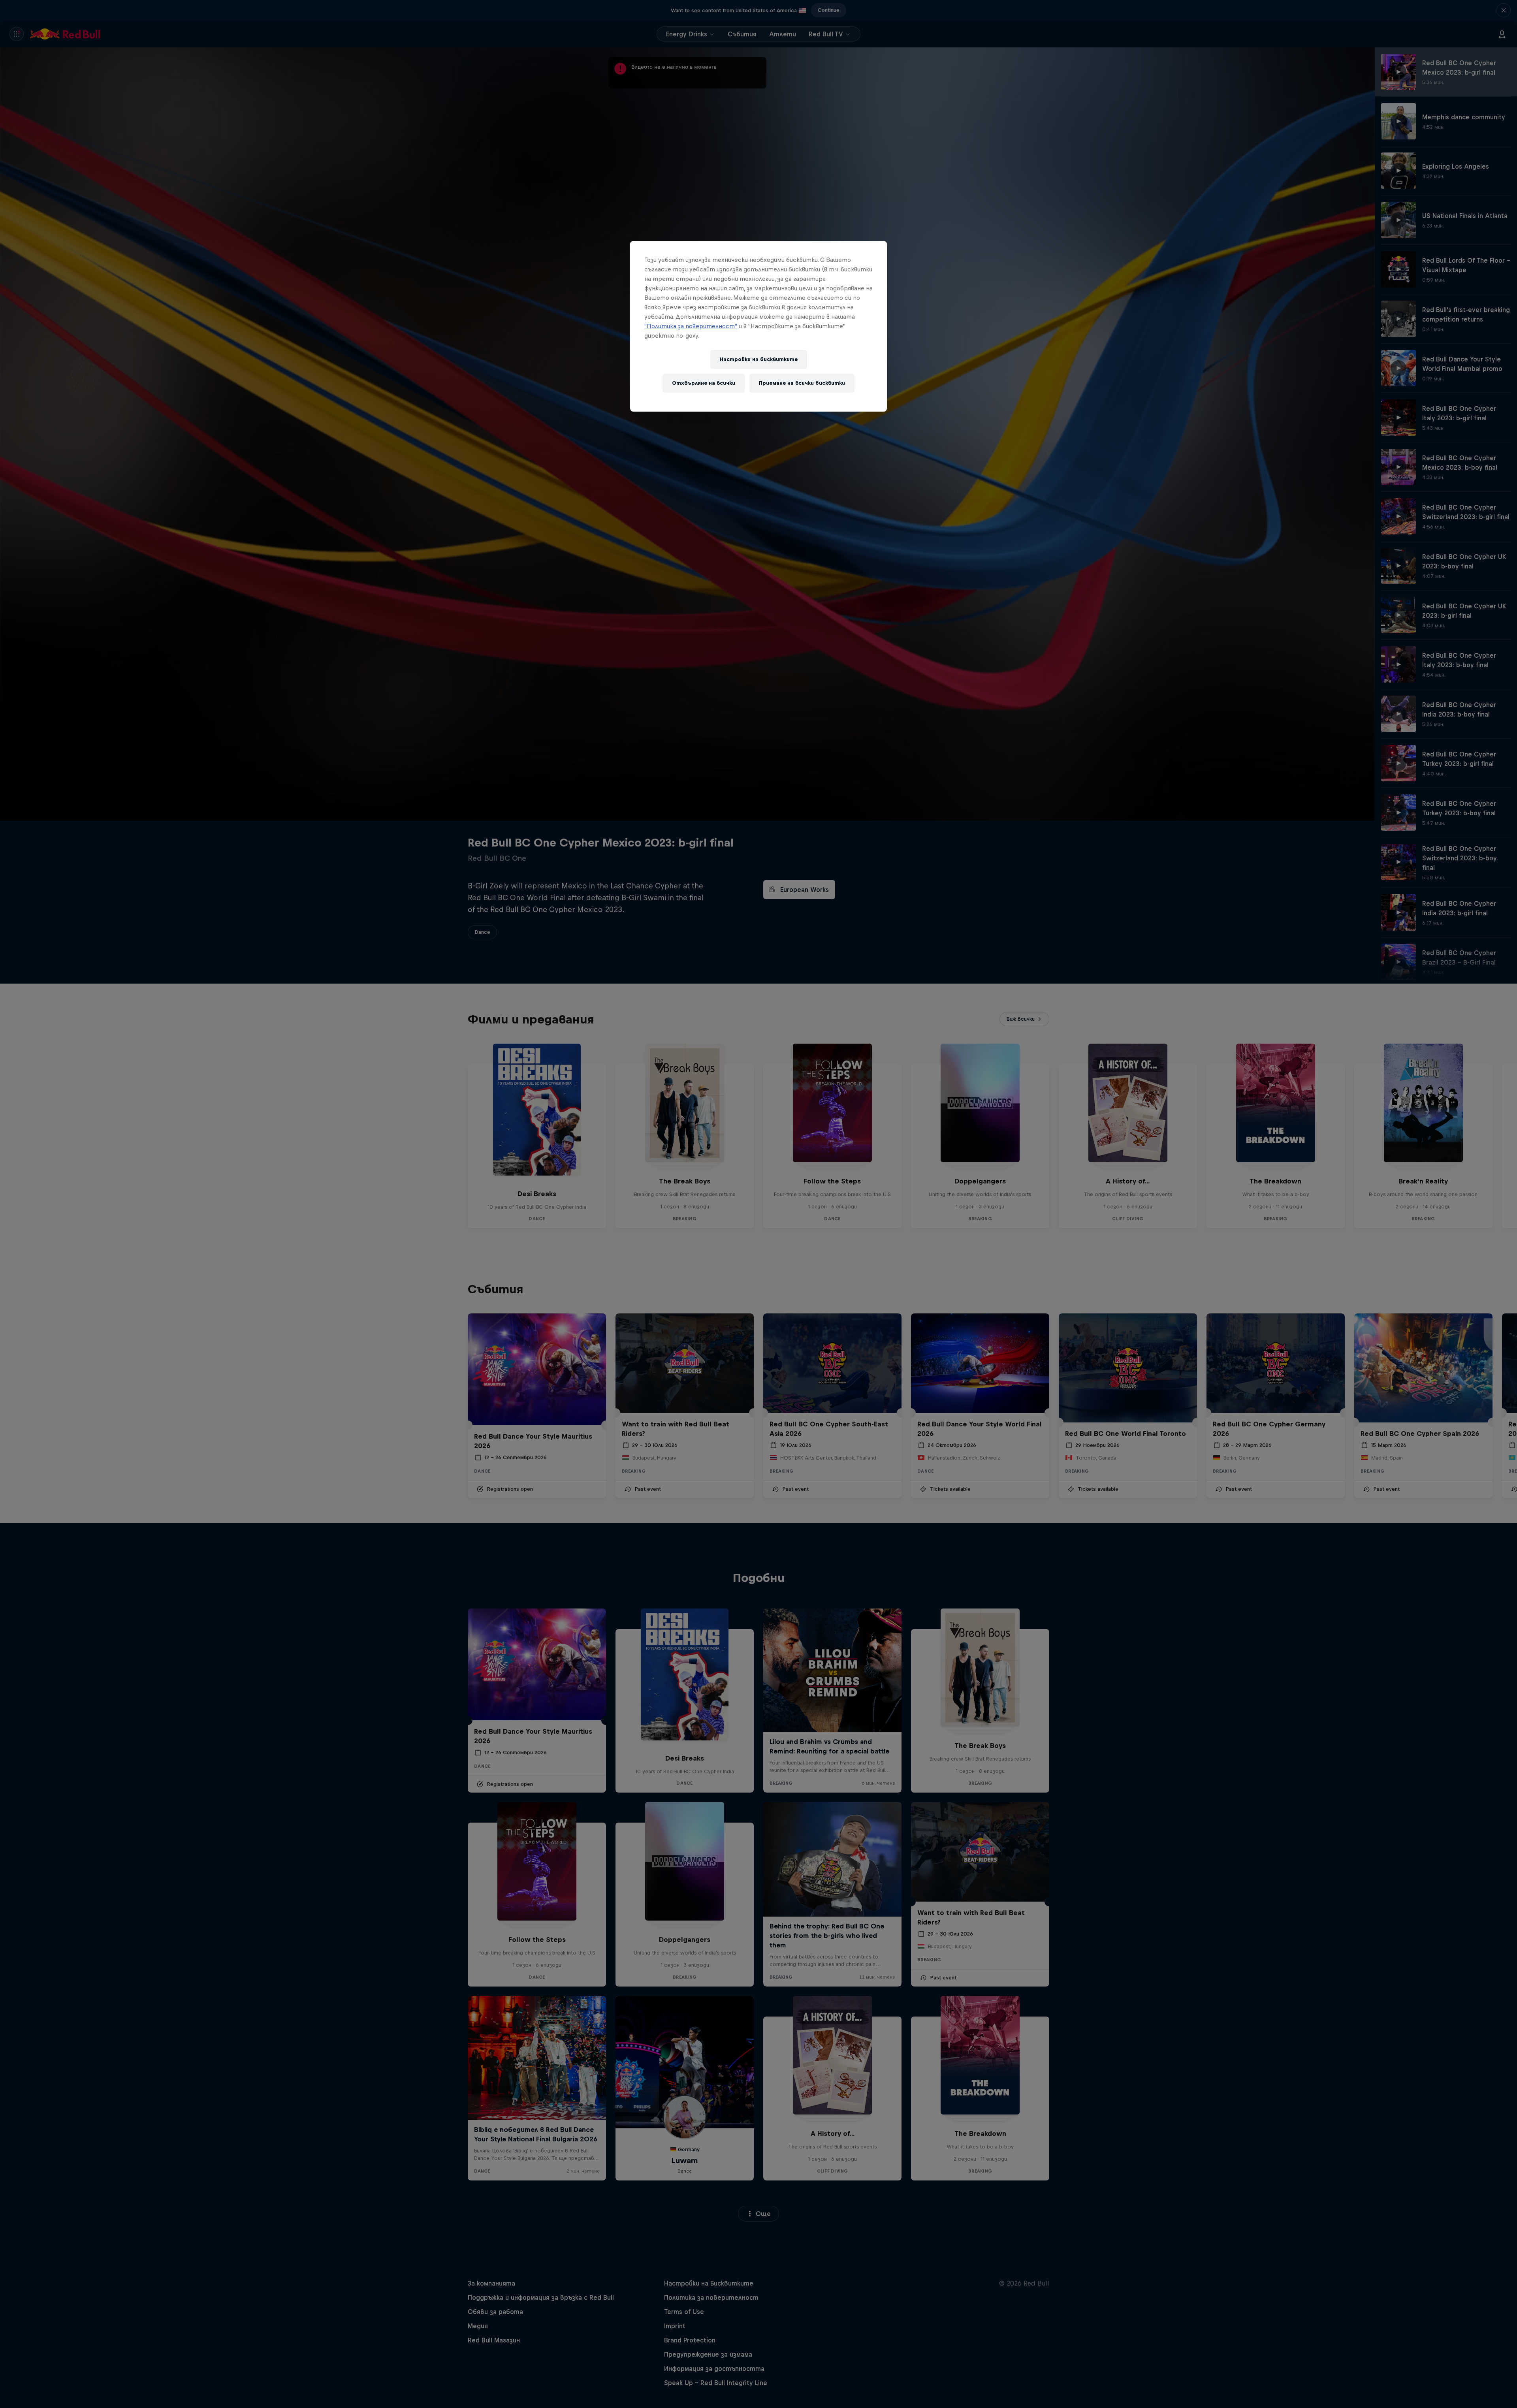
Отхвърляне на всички (704, 383)
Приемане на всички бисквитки (802, 383)
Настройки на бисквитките (759, 359)
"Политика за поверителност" (691, 326)
